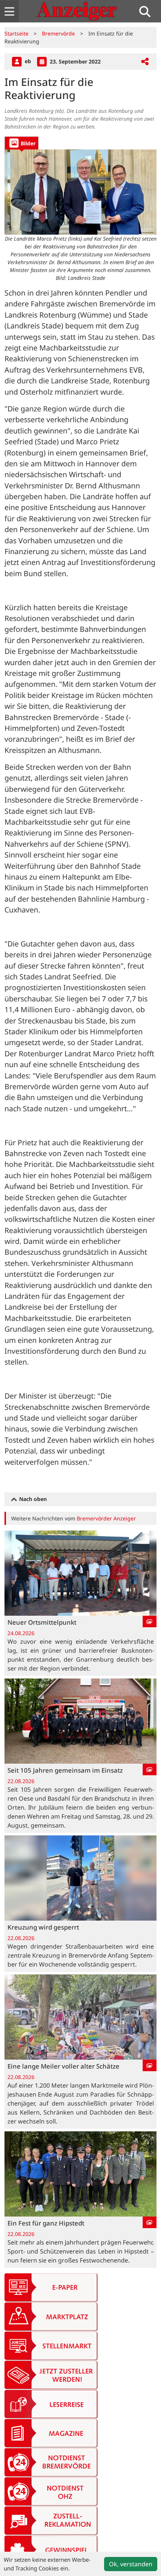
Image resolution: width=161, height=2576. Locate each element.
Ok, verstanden (131, 2564)
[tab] (22, 143)
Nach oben (32, 1499)
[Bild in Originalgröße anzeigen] (80, 192)
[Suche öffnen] (148, 11)
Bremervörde (58, 33)
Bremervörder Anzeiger (106, 1518)
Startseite (16, 33)
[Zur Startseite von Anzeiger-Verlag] (77, 11)
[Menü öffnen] (9, 11)
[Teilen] (145, 62)
